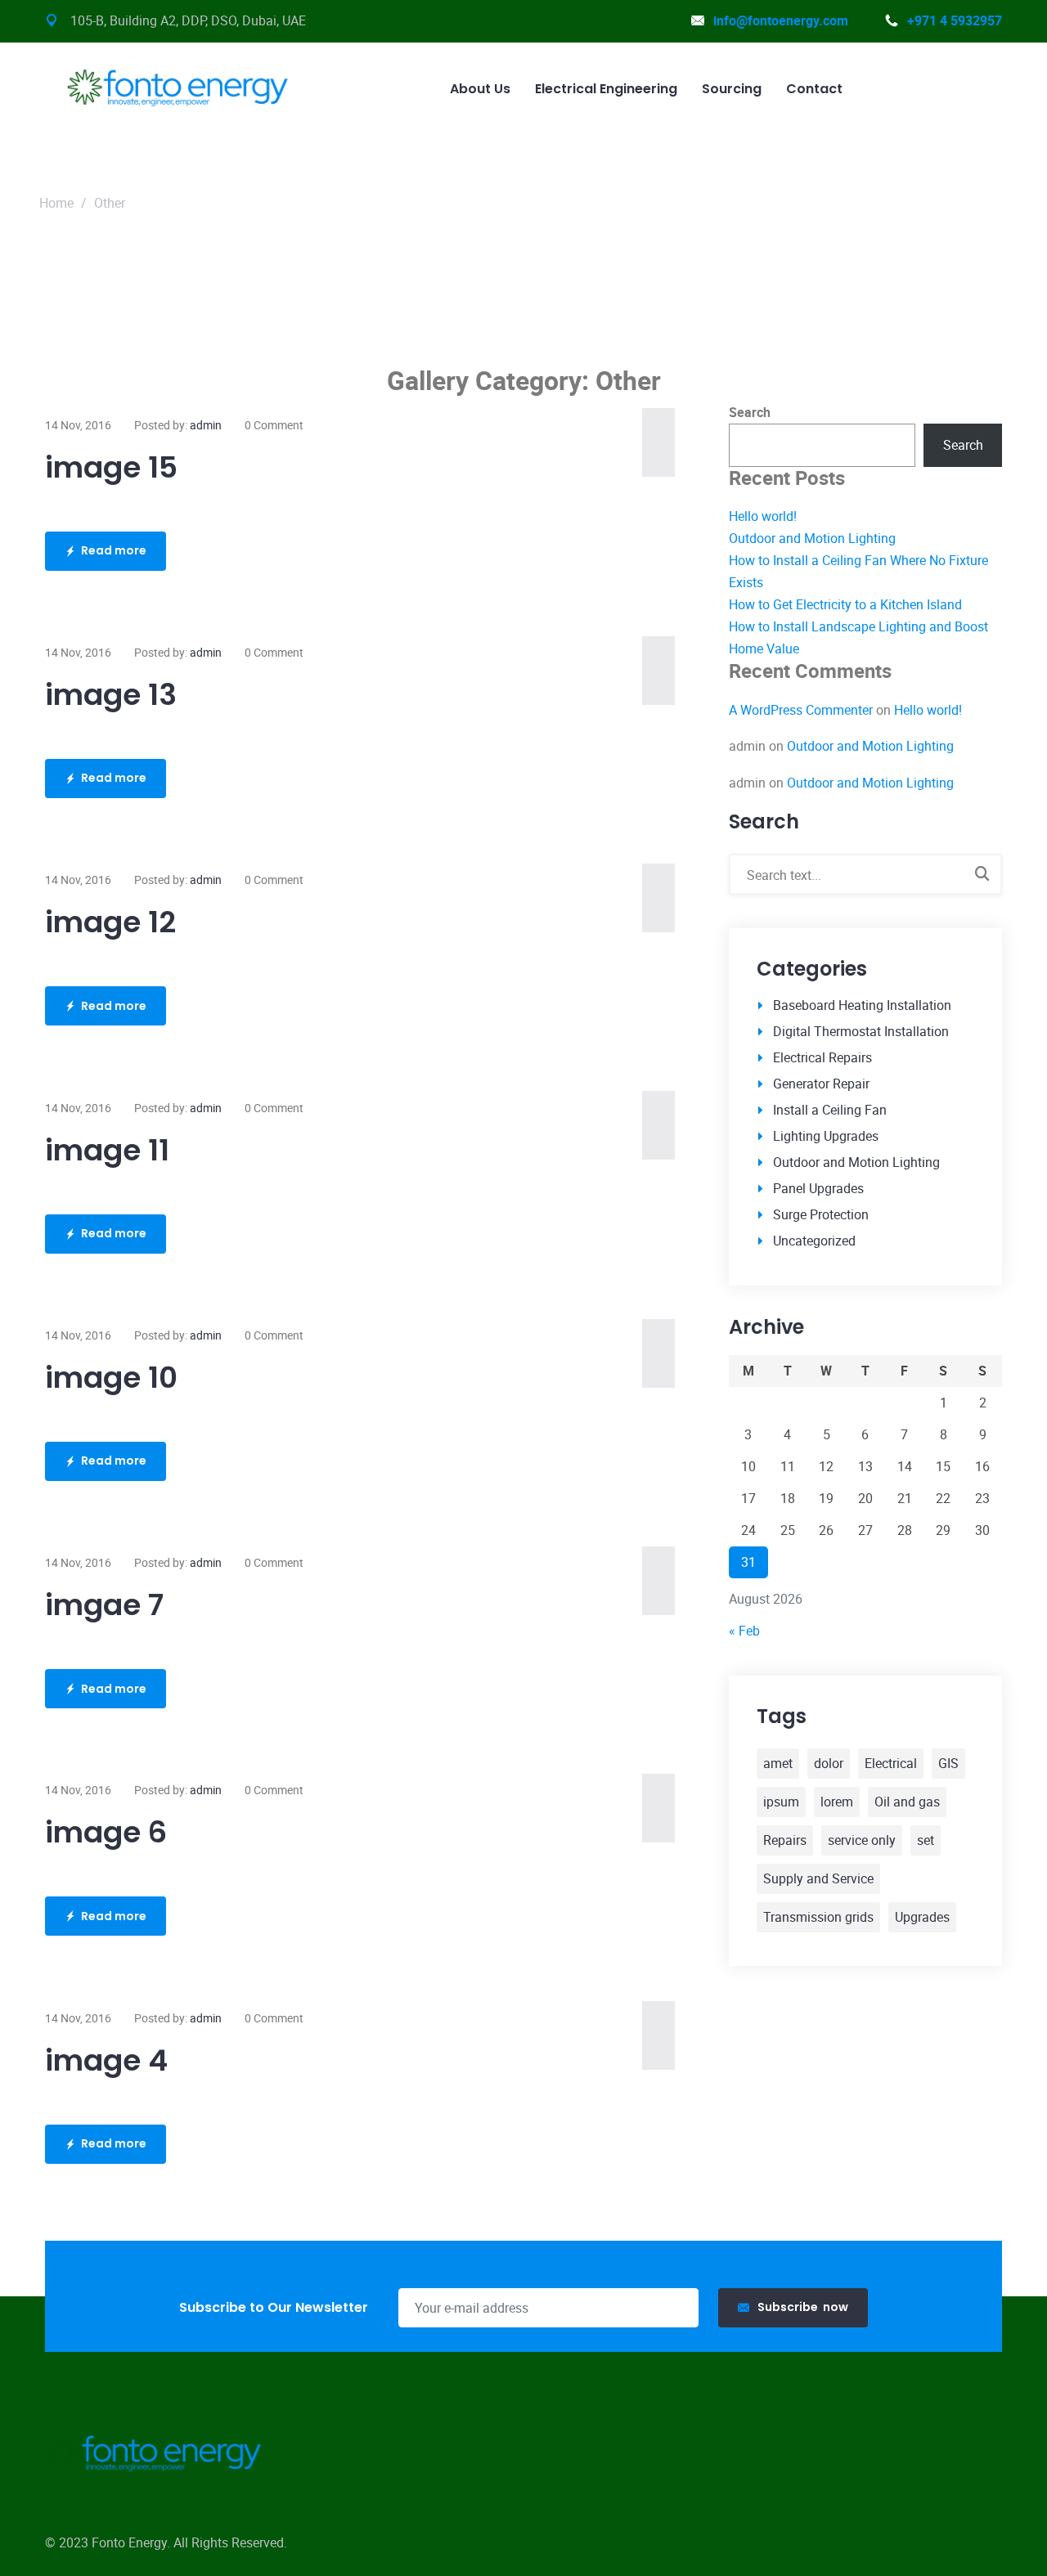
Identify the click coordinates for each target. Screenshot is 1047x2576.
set (926, 1840)
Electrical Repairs (822, 1057)
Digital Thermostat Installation (861, 1031)
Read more (114, 550)
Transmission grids (818, 1917)
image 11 (107, 1150)
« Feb (744, 1631)
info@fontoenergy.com (781, 20)
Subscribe (803, 2307)
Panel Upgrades (818, 1188)
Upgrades (922, 1917)
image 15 (111, 467)
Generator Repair (821, 1084)
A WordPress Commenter (801, 710)
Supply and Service (818, 1878)
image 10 (111, 1378)
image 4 (106, 2060)
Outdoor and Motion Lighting (812, 538)
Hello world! (763, 516)
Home (56, 203)
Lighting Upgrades (826, 1136)
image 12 (110, 922)
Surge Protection (821, 1214)
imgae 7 (104, 1605)
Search (750, 412)
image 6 (106, 1832)
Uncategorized (814, 1241)
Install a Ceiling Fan (830, 1110)
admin (206, 425)
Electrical (891, 1763)
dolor (829, 1763)
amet (778, 1763)
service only (862, 1840)
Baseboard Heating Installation (862, 1005)
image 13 (111, 695)
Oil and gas (907, 1802)
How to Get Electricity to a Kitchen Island (845, 604)
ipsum (781, 1802)
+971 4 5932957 (955, 20)
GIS (948, 1763)
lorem (837, 1802)
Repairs (785, 1840)
